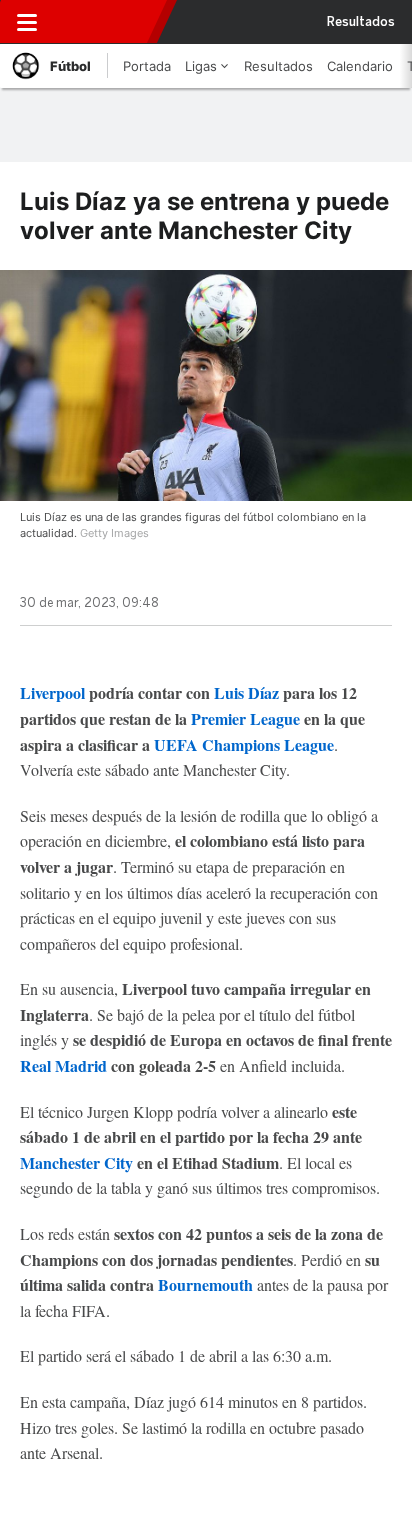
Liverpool (52, 692)
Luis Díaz (246, 692)
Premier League (245, 718)
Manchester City (76, 1162)
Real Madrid (63, 1065)
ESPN (107, 22)
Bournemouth (205, 1284)
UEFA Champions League (244, 744)
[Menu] (27, 22)
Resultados (361, 22)
